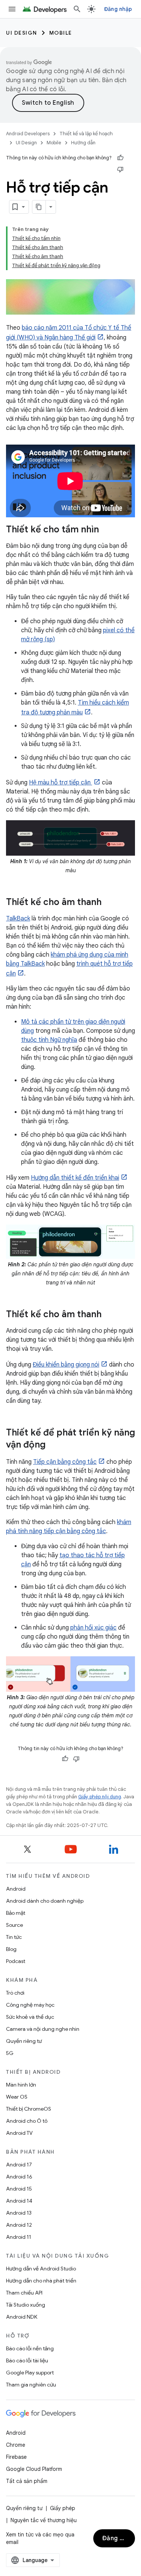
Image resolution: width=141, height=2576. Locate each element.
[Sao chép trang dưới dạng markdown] (39, 207)
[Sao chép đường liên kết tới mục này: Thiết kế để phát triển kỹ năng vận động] (53, 1445)
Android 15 (19, 2189)
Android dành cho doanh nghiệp (45, 1901)
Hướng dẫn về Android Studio (41, 2269)
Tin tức (14, 1937)
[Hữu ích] (120, 158)
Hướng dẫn (83, 143)
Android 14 (19, 2201)
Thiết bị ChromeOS (29, 2109)
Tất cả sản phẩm (27, 2481)
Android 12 (19, 2225)
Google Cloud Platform (34, 2469)
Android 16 (19, 2177)
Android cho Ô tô (27, 2121)
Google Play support (30, 2373)
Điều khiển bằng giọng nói (66, 1365)
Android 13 (19, 2213)
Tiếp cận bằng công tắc (65, 1462)
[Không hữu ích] (120, 169)
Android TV (19, 2133)
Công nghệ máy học (30, 2005)
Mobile (61, 33)
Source (14, 1925)
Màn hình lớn (21, 2085)
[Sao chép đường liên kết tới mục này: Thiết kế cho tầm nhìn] (106, 530)
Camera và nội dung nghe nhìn (43, 2029)
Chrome (16, 2445)
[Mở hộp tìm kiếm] (77, 9)
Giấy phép (63, 2508)
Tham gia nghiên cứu (31, 2385)
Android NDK (22, 2317)
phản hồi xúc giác (93, 1628)
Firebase (16, 2457)
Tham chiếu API (24, 2293)
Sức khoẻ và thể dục (30, 2017)
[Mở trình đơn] (12, 9)
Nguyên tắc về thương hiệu (44, 2520)
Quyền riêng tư (24, 2041)
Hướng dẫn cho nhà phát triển (41, 2281)
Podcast (16, 1961)
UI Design (22, 33)
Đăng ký (114, 2538)
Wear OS (17, 2097)
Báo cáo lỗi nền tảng (30, 2348)
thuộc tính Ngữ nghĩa (49, 1040)
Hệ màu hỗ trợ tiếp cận (61, 783)
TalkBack (18, 919)
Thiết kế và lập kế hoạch (86, 134)
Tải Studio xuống (26, 2305)
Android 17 (19, 2165)
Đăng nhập (118, 9)
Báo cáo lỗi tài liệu (27, 2360)
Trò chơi (15, 1993)
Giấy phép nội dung (100, 1797)
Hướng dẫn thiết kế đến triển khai (75, 1178)
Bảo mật (16, 1913)
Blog (11, 1949)
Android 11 (19, 2237)
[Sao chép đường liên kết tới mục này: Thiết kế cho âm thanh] (109, 903)
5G (10, 2053)
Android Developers (28, 134)
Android (16, 1889)
